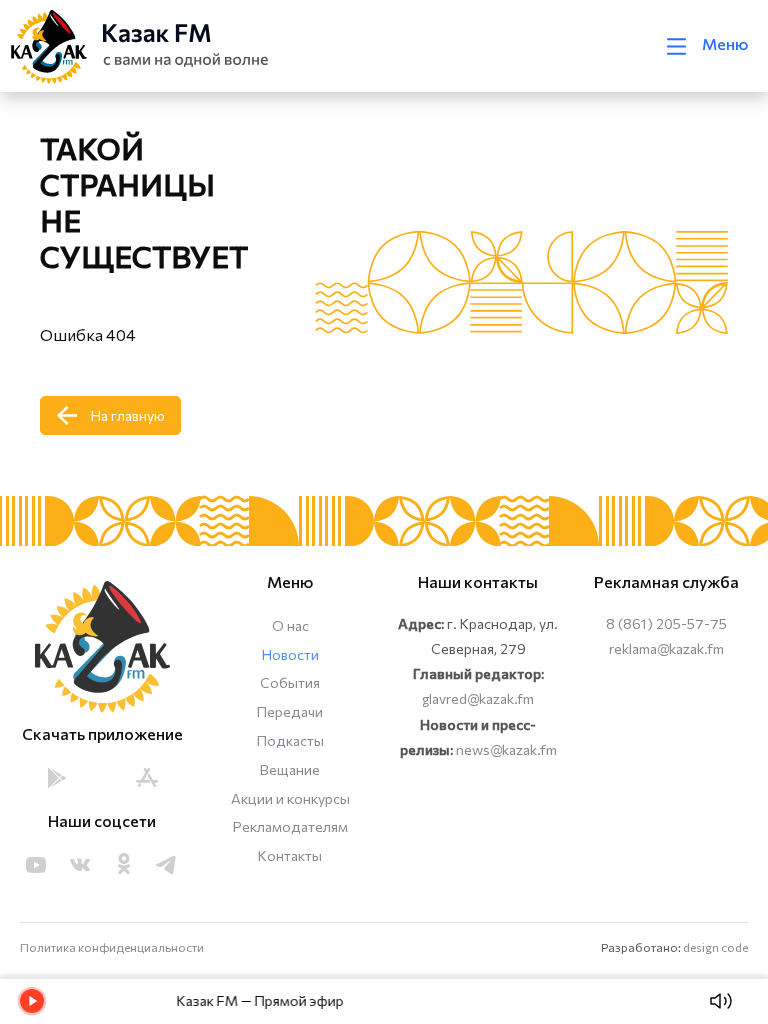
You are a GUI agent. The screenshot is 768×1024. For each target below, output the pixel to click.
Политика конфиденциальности (112, 947)
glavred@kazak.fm (478, 698)
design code (715, 947)
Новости (290, 654)
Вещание (290, 769)
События (290, 682)
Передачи (290, 711)
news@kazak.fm (506, 749)
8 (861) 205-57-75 (666, 623)
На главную (128, 415)
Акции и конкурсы (290, 798)
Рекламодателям (290, 826)
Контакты (290, 855)
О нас (290, 625)
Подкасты (290, 740)
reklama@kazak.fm (666, 648)
